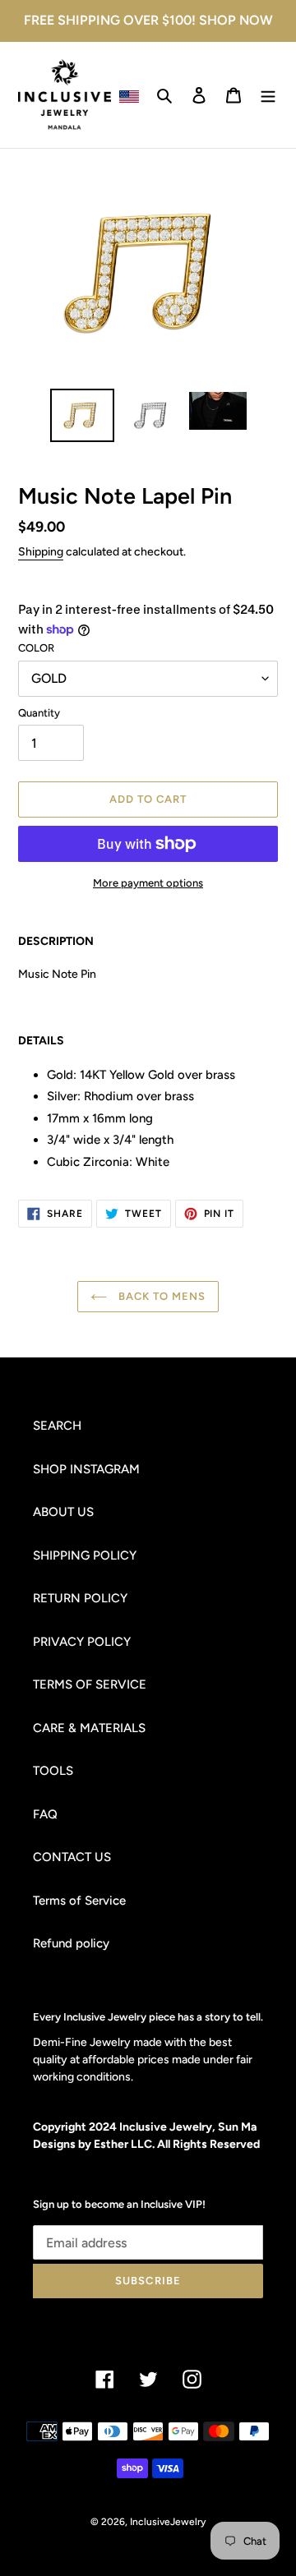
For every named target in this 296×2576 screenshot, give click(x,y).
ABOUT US (63, 1512)
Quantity (39, 713)
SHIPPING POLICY (85, 1555)
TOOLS (53, 1771)
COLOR (36, 648)
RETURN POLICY (80, 1598)
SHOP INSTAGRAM (86, 1469)
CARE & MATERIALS (89, 1728)
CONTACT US (72, 1857)
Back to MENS (161, 1296)
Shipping (41, 552)
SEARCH (57, 1426)
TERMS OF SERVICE (90, 1684)
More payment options (148, 883)
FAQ (45, 1814)
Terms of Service (79, 1901)
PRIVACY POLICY (82, 1642)
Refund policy (71, 1943)
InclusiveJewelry (168, 2522)
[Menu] (268, 95)
